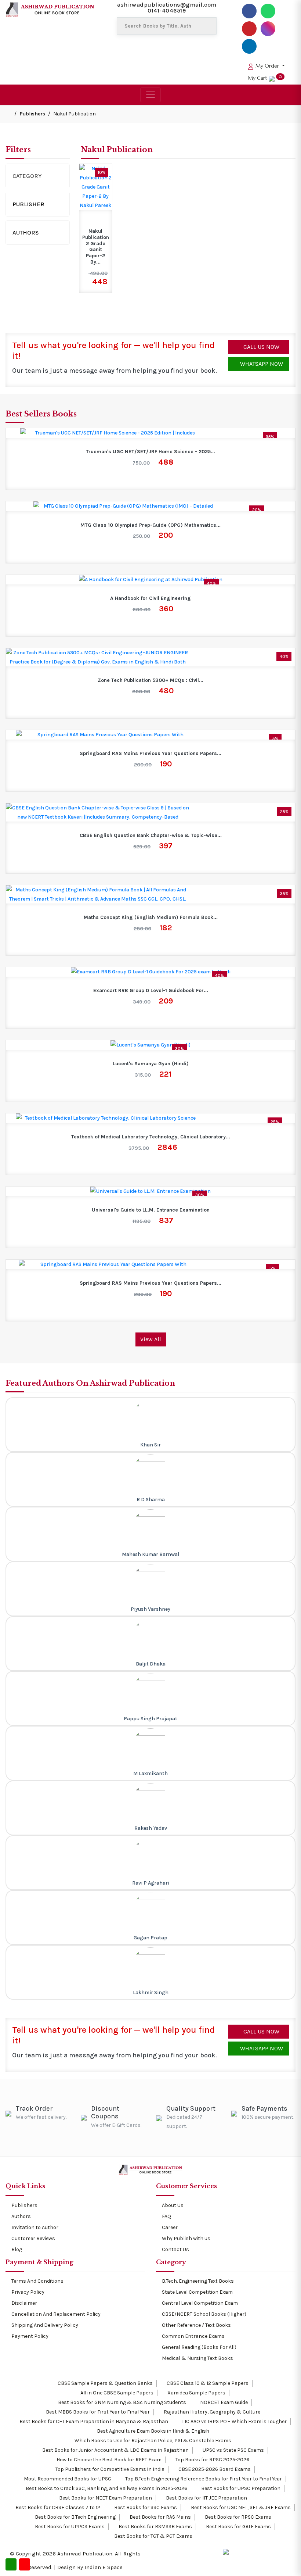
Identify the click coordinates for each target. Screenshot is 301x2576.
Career (170, 2227)
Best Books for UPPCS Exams (69, 2527)
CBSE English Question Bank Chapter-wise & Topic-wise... (151, 836)
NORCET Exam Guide (223, 2402)
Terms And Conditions (37, 2281)
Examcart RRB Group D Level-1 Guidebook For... (151, 991)
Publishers (32, 114)
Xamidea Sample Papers (196, 2393)
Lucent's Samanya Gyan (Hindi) (151, 1064)
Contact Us (175, 2249)
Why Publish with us (186, 2238)
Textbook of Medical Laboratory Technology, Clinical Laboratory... (151, 1137)
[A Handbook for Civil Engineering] (151, 579)
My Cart (265, 78)
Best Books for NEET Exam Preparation (105, 2498)
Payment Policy (30, 2336)
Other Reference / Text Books (196, 2325)
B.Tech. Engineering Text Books (198, 2281)
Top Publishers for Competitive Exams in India (109, 2469)
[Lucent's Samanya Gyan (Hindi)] (150, 1045)
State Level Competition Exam (197, 2292)
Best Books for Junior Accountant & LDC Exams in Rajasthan (115, 2450)
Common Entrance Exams (193, 2336)
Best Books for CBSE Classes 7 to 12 (57, 2507)
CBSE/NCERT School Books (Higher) (204, 2314)
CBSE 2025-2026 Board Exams (214, 2469)
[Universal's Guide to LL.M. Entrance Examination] (150, 1191)
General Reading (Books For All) (199, 2347)
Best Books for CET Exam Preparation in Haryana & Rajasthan (93, 2421)
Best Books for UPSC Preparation (240, 2488)
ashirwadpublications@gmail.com (167, 5)
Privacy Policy (28, 2292)
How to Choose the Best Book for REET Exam (108, 2460)
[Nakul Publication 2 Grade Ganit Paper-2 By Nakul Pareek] (96, 187)
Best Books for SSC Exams (145, 2507)
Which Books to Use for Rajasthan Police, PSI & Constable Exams (152, 2441)
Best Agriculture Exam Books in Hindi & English (153, 2431)
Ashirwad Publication (85, 2554)
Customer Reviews (33, 2238)
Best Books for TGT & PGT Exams (153, 2536)
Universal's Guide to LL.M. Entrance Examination (151, 1210)
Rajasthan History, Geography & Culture (211, 2412)
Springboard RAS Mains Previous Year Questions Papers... (150, 754)
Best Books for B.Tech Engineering (75, 2517)
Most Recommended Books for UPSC (67, 2479)
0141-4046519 (167, 10)
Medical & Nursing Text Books (197, 2358)
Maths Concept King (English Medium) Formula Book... (151, 917)
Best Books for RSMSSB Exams (155, 2527)
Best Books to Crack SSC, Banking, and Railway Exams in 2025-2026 (106, 2488)
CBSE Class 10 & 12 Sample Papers (207, 2383)
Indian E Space (104, 2567)
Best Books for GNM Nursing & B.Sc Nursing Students (122, 2402)
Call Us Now (261, 347)
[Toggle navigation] (150, 95)
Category (27, 176)
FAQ (166, 2216)
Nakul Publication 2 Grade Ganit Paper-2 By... (96, 247)
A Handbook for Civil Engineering (150, 598)
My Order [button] (267, 66)
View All (151, 1339)
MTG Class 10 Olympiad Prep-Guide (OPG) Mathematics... (150, 525)
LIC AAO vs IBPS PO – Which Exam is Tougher (234, 2421)
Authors (26, 232)
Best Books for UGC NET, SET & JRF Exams (240, 2507)
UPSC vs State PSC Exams (233, 2450)
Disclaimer (24, 2303)
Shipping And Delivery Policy (45, 2325)
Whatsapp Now (261, 364)
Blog (17, 2249)
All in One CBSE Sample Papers (116, 2393)
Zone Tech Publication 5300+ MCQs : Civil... (150, 680)
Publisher (28, 204)
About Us (173, 2205)
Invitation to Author (35, 2227)
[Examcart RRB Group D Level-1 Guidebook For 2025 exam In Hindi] (151, 972)
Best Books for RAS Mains (160, 2517)
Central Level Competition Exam (200, 2303)
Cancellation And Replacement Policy (56, 2314)
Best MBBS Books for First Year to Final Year (97, 2412)
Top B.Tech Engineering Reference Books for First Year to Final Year (203, 2479)
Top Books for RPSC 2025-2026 (212, 2460)
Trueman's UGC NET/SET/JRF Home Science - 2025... (150, 452)
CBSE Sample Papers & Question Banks (105, 2383)
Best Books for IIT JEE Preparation (206, 2498)
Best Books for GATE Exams (238, 2527)
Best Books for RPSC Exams (237, 2517)
